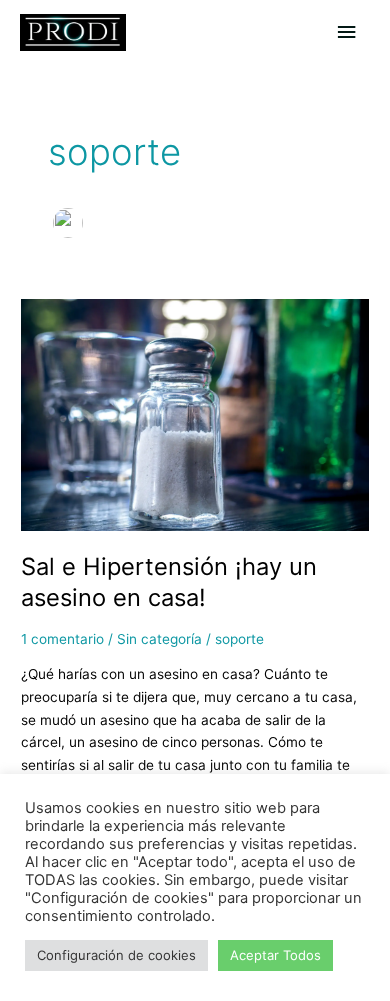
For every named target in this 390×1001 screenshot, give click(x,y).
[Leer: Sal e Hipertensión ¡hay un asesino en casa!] (195, 414)
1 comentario (62, 639)
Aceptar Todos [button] (275, 955)
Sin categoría (159, 639)
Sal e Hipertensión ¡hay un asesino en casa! (169, 582)
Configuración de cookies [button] (116, 955)
